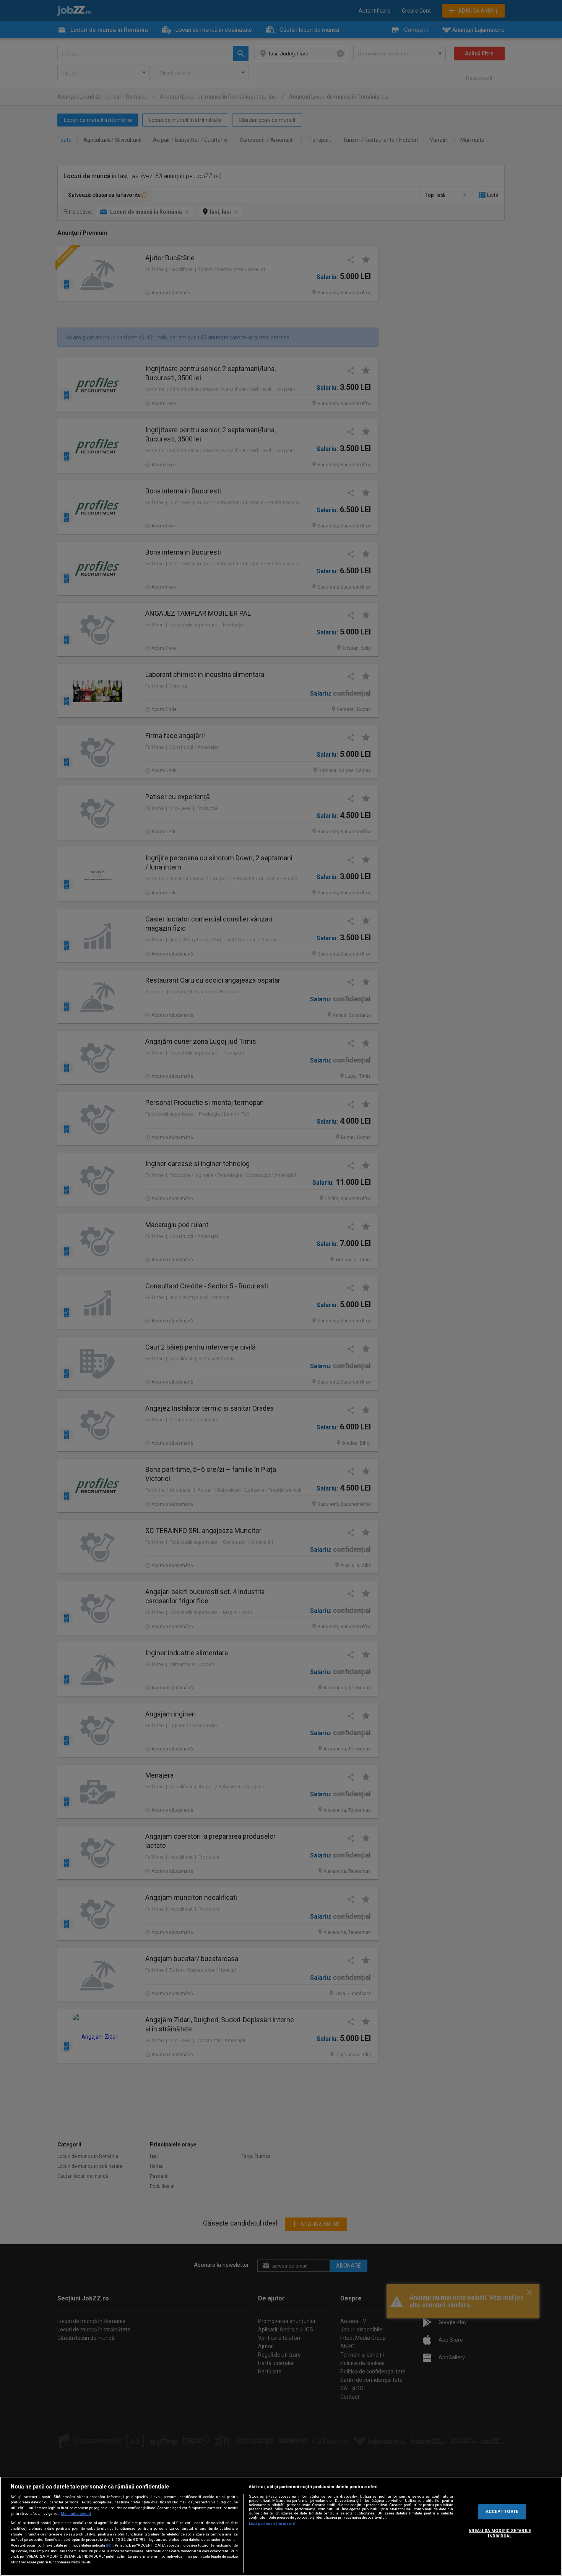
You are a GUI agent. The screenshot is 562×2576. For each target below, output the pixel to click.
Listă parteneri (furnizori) (272, 2523)
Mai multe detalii (76, 2514)
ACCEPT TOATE (502, 2511)
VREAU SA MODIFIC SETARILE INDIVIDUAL (500, 2533)
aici (109, 2545)
